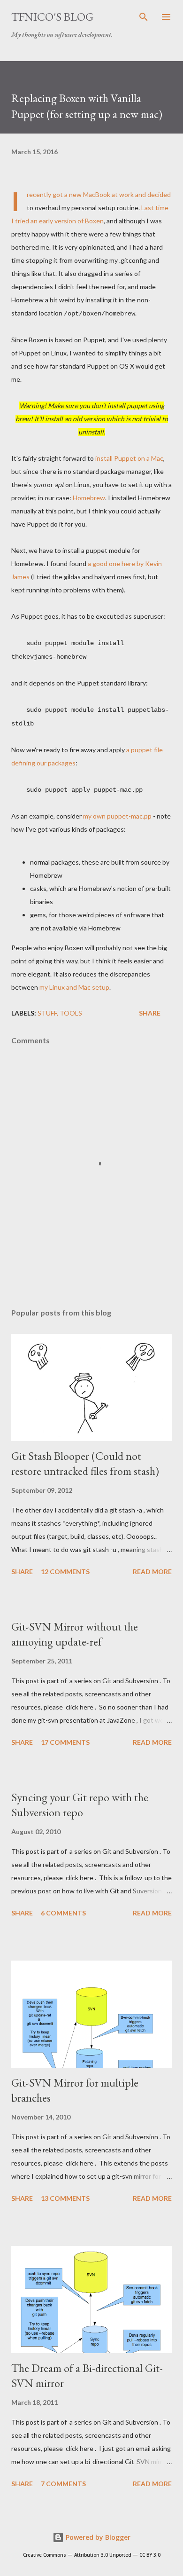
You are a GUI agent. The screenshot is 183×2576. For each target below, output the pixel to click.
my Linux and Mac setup (74, 987)
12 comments (65, 1572)
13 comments (65, 2198)
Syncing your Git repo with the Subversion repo (80, 1805)
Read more (152, 1572)
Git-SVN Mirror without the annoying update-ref (75, 1634)
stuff (47, 1013)
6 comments (63, 1913)
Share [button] (150, 1013)
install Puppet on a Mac (129, 458)
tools (71, 1013)
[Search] (144, 17)
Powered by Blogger (97, 2537)
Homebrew (89, 498)
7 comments (63, 2484)
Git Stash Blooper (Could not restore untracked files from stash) (85, 1463)
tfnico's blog (52, 17)
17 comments (65, 1742)
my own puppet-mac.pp (117, 816)
